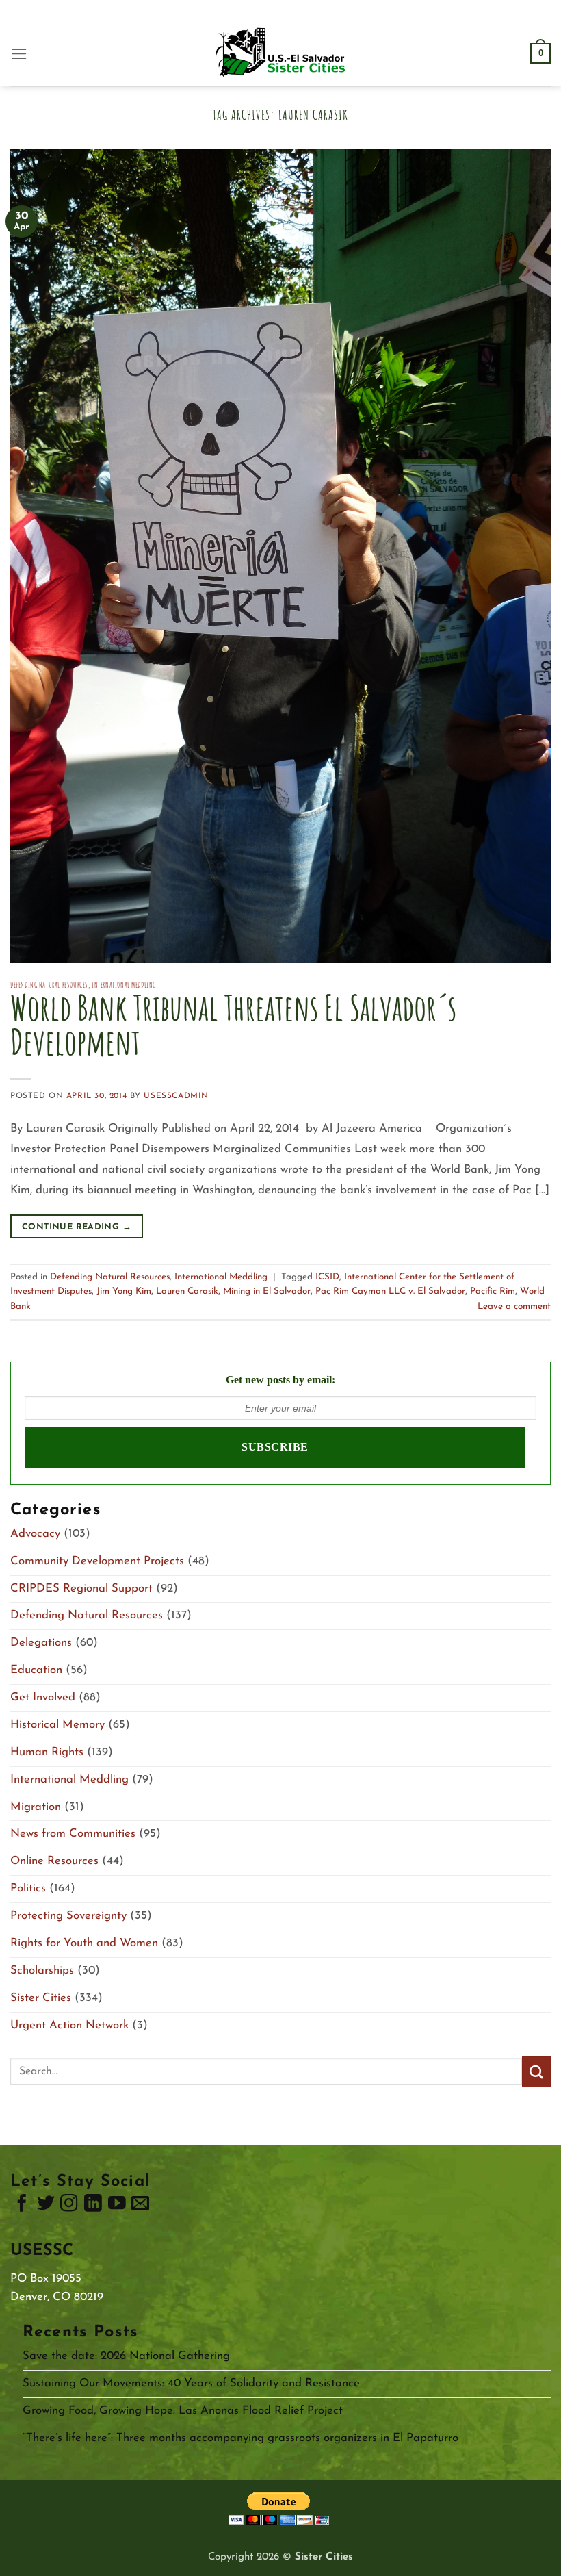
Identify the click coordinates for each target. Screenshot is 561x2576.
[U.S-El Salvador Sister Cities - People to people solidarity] (280, 53)
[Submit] (536, 2072)
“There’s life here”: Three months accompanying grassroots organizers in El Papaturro (240, 2438)
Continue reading (77, 1227)
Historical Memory (57, 1725)
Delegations (41, 1643)
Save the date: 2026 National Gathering (126, 2356)
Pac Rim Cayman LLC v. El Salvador (390, 1291)
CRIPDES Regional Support (81, 1589)
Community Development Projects (97, 1561)
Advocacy (35, 1534)
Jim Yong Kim (124, 1291)
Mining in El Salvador (267, 1291)
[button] (19, 54)
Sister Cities (41, 1998)
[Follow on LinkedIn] (93, 2206)
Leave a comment (514, 1306)
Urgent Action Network (69, 2025)
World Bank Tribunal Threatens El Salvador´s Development (233, 1024)
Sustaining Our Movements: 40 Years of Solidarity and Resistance (191, 2383)
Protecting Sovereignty (68, 1916)
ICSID (327, 1277)
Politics (28, 1888)
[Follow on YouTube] (117, 2206)
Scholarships (42, 1971)
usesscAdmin (176, 1096)
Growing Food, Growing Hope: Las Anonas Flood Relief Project (183, 2411)
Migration (36, 1807)
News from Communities (73, 1834)
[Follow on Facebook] (22, 2206)
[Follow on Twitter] (46, 2206)
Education (36, 1670)
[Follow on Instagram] (69, 2206)
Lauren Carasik (187, 1291)
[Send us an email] (140, 2206)
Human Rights (47, 1752)
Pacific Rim (493, 1291)
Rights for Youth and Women (84, 1943)
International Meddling (124, 985)
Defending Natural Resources (49, 985)
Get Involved (43, 1697)
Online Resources (54, 1861)
